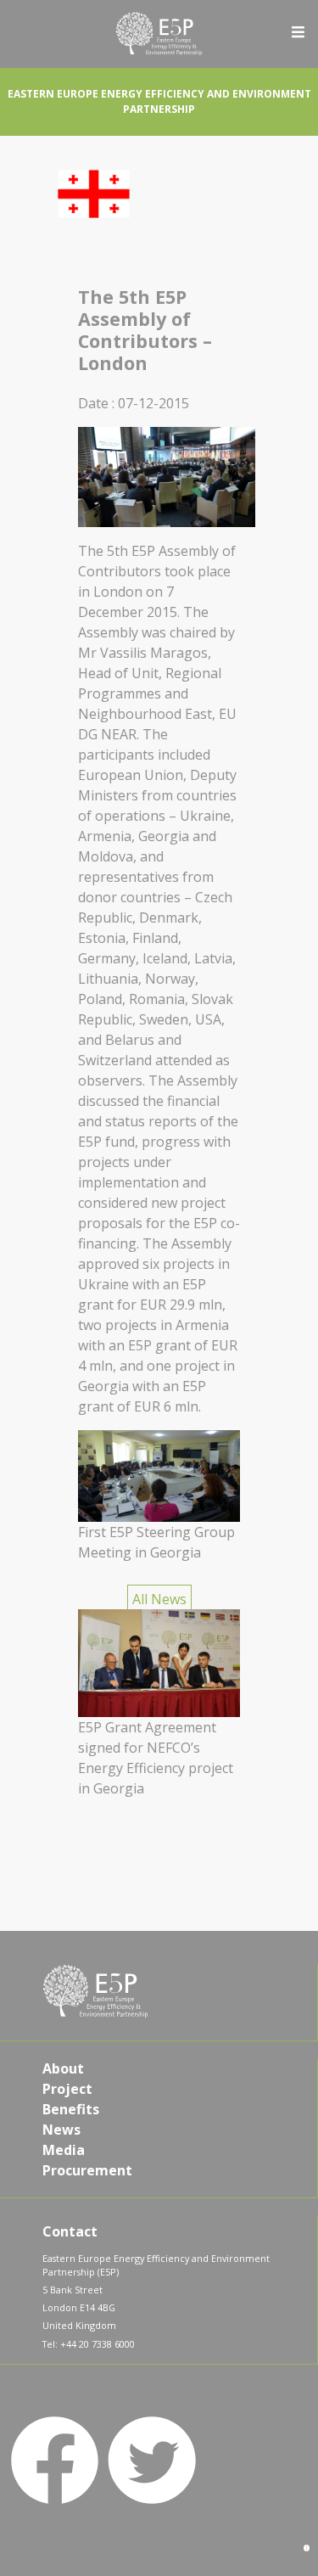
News (61, 2130)
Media (64, 2150)
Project (67, 2089)
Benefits (71, 2109)
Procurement (87, 2170)
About (63, 2068)
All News (159, 1599)
